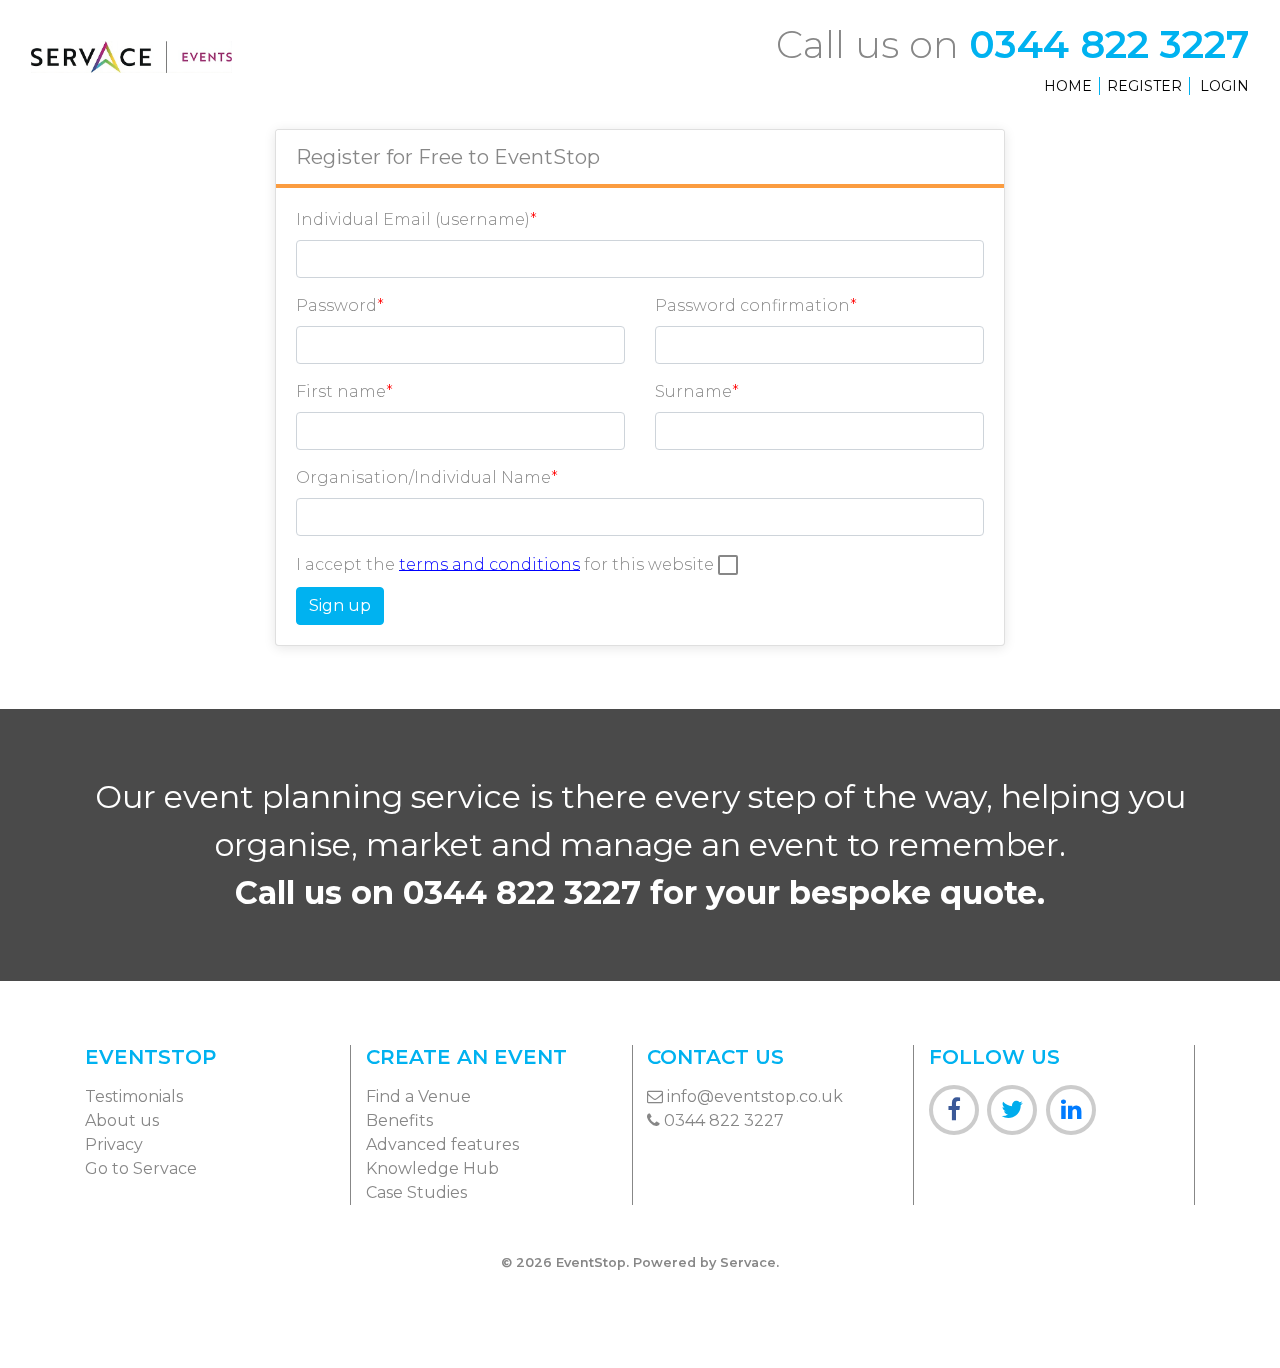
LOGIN (1224, 86)
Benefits (399, 1120)
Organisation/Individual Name (423, 477)
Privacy (114, 1144)
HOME (1068, 86)
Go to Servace (141, 1168)
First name (341, 391)
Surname (693, 391)
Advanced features (442, 1144)
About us (122, 1120)
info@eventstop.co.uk (753, 1096)
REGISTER (1144, 86)
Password (336, 305)
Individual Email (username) (413, 219)
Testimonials (134, 1096)
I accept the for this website (507, 563)
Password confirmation (752, 305)
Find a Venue (418, 1096)
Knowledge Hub (432, 1168)
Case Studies (416, 1192)
